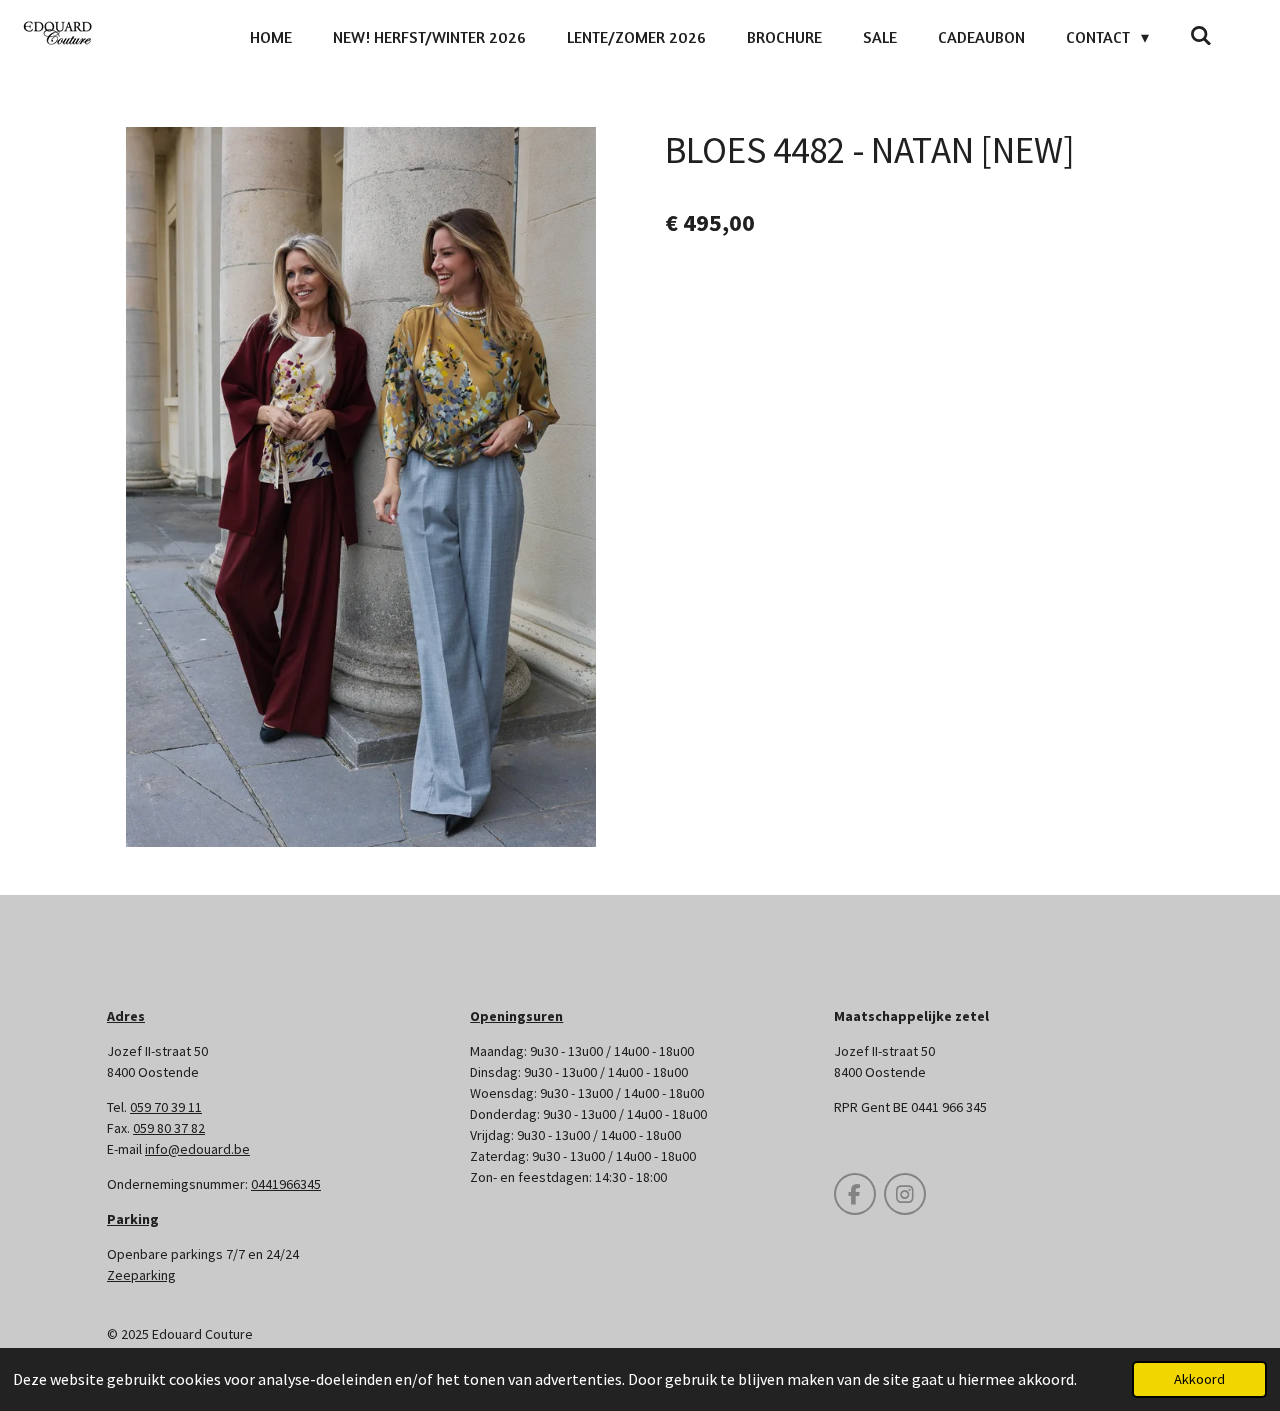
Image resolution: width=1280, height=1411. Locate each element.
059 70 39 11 (166, 1107)
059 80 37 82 (169, 1128)
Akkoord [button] (1199, 1379)
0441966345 (286, 1184)
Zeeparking (141, 1275)
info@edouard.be (197, 1149)
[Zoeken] (1201, 35)
